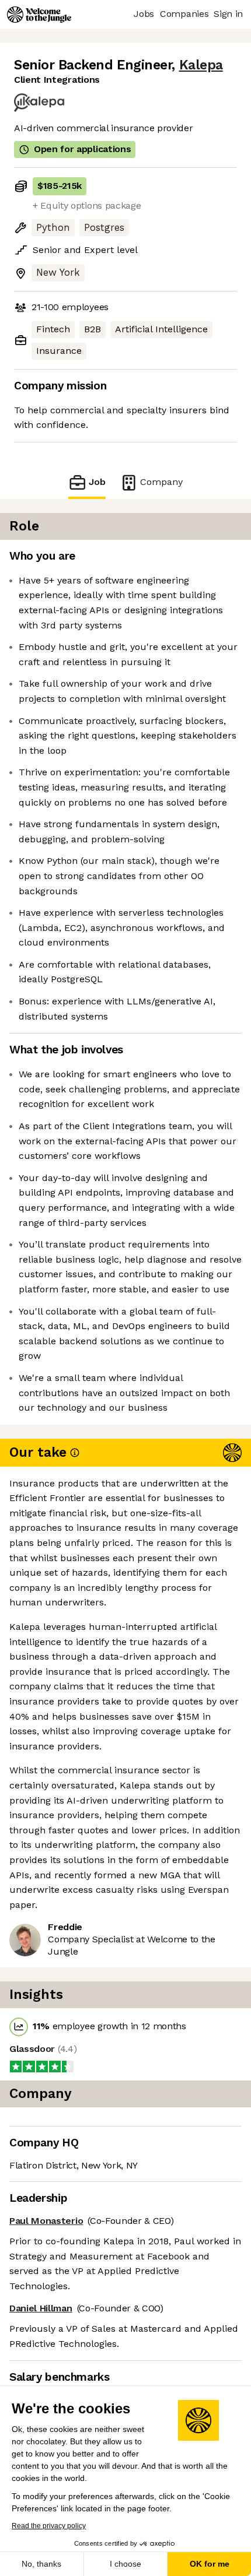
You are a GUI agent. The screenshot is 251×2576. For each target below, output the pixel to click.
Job (97, 482)
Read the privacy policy (49, 2526)
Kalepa (201, 65)
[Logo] (39, 15)
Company (161, 482)
